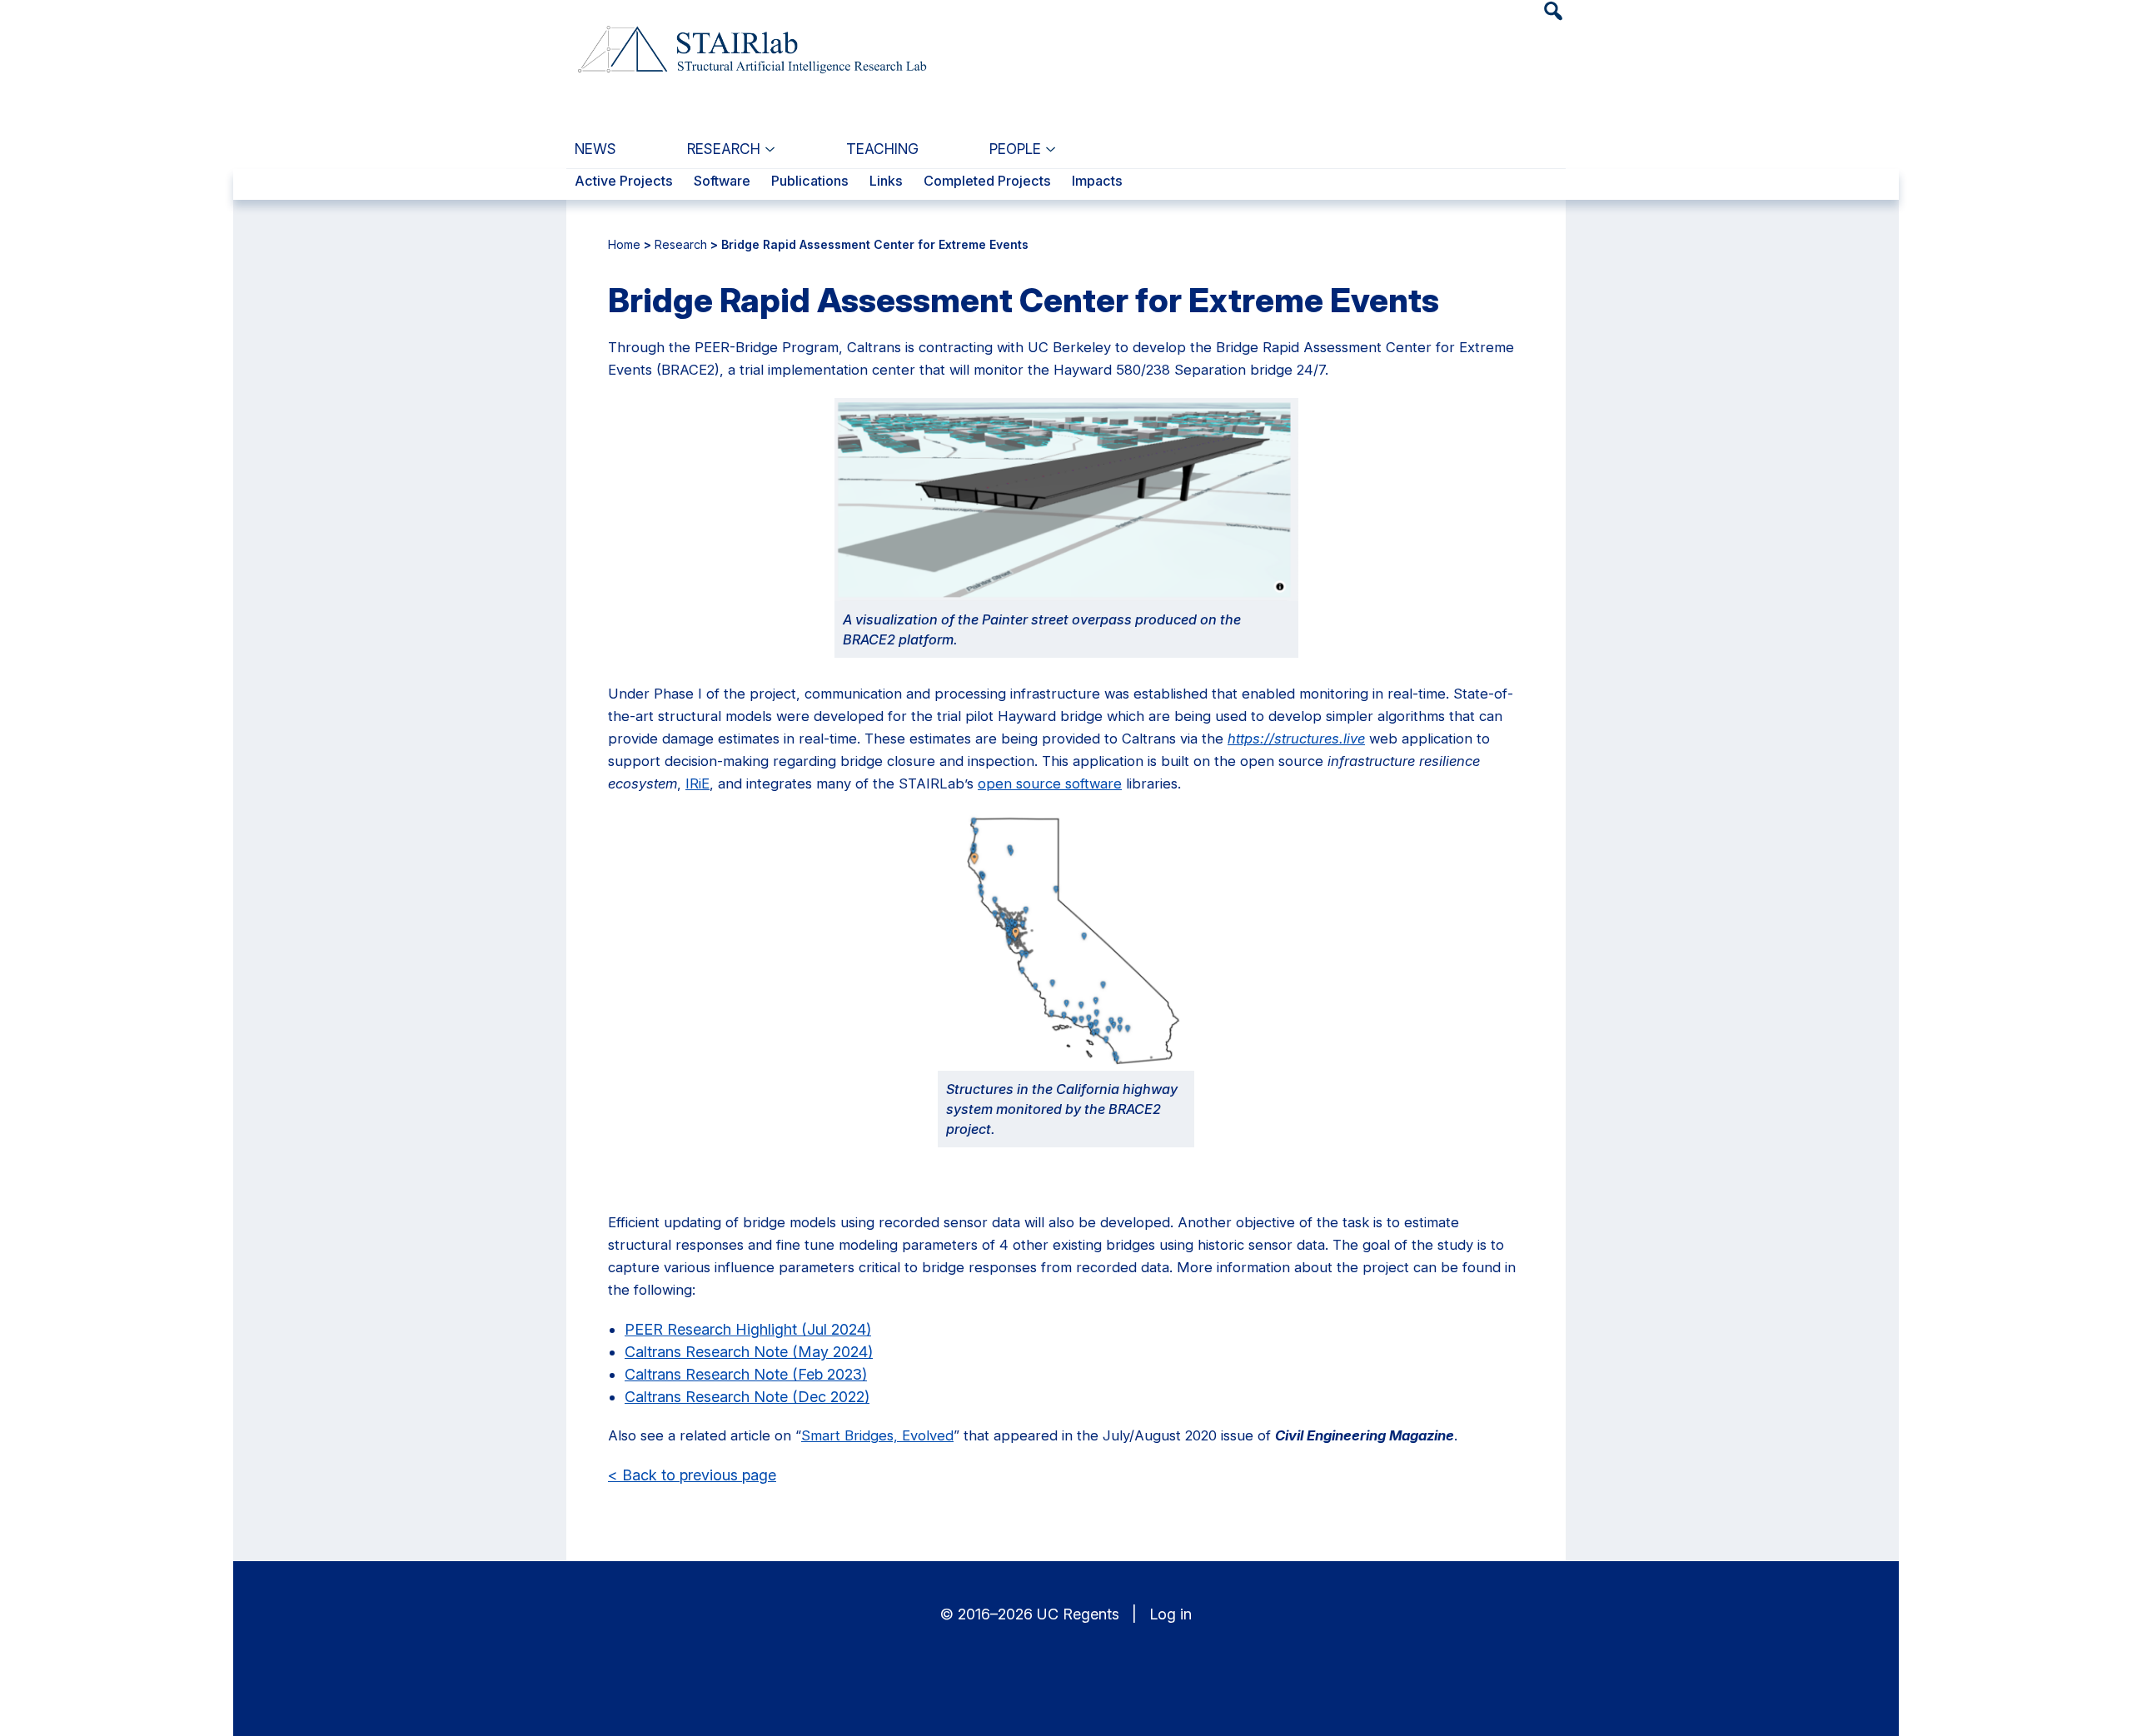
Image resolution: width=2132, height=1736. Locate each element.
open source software (1050, 783)
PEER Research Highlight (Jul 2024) (748, 1329)
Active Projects (624, 182)
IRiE (697, 783)
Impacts (1097, 182)
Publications (810, 182)
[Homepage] (750, 40)
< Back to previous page (692, 1475)
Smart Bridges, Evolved (877, 1435)
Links (886, 182)
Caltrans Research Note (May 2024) (749, 1352)
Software (722, 182)
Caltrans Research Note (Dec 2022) (747, 1397)
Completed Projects (987, 182)
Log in (1171, 1614)
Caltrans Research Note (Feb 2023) (746, 1374)
